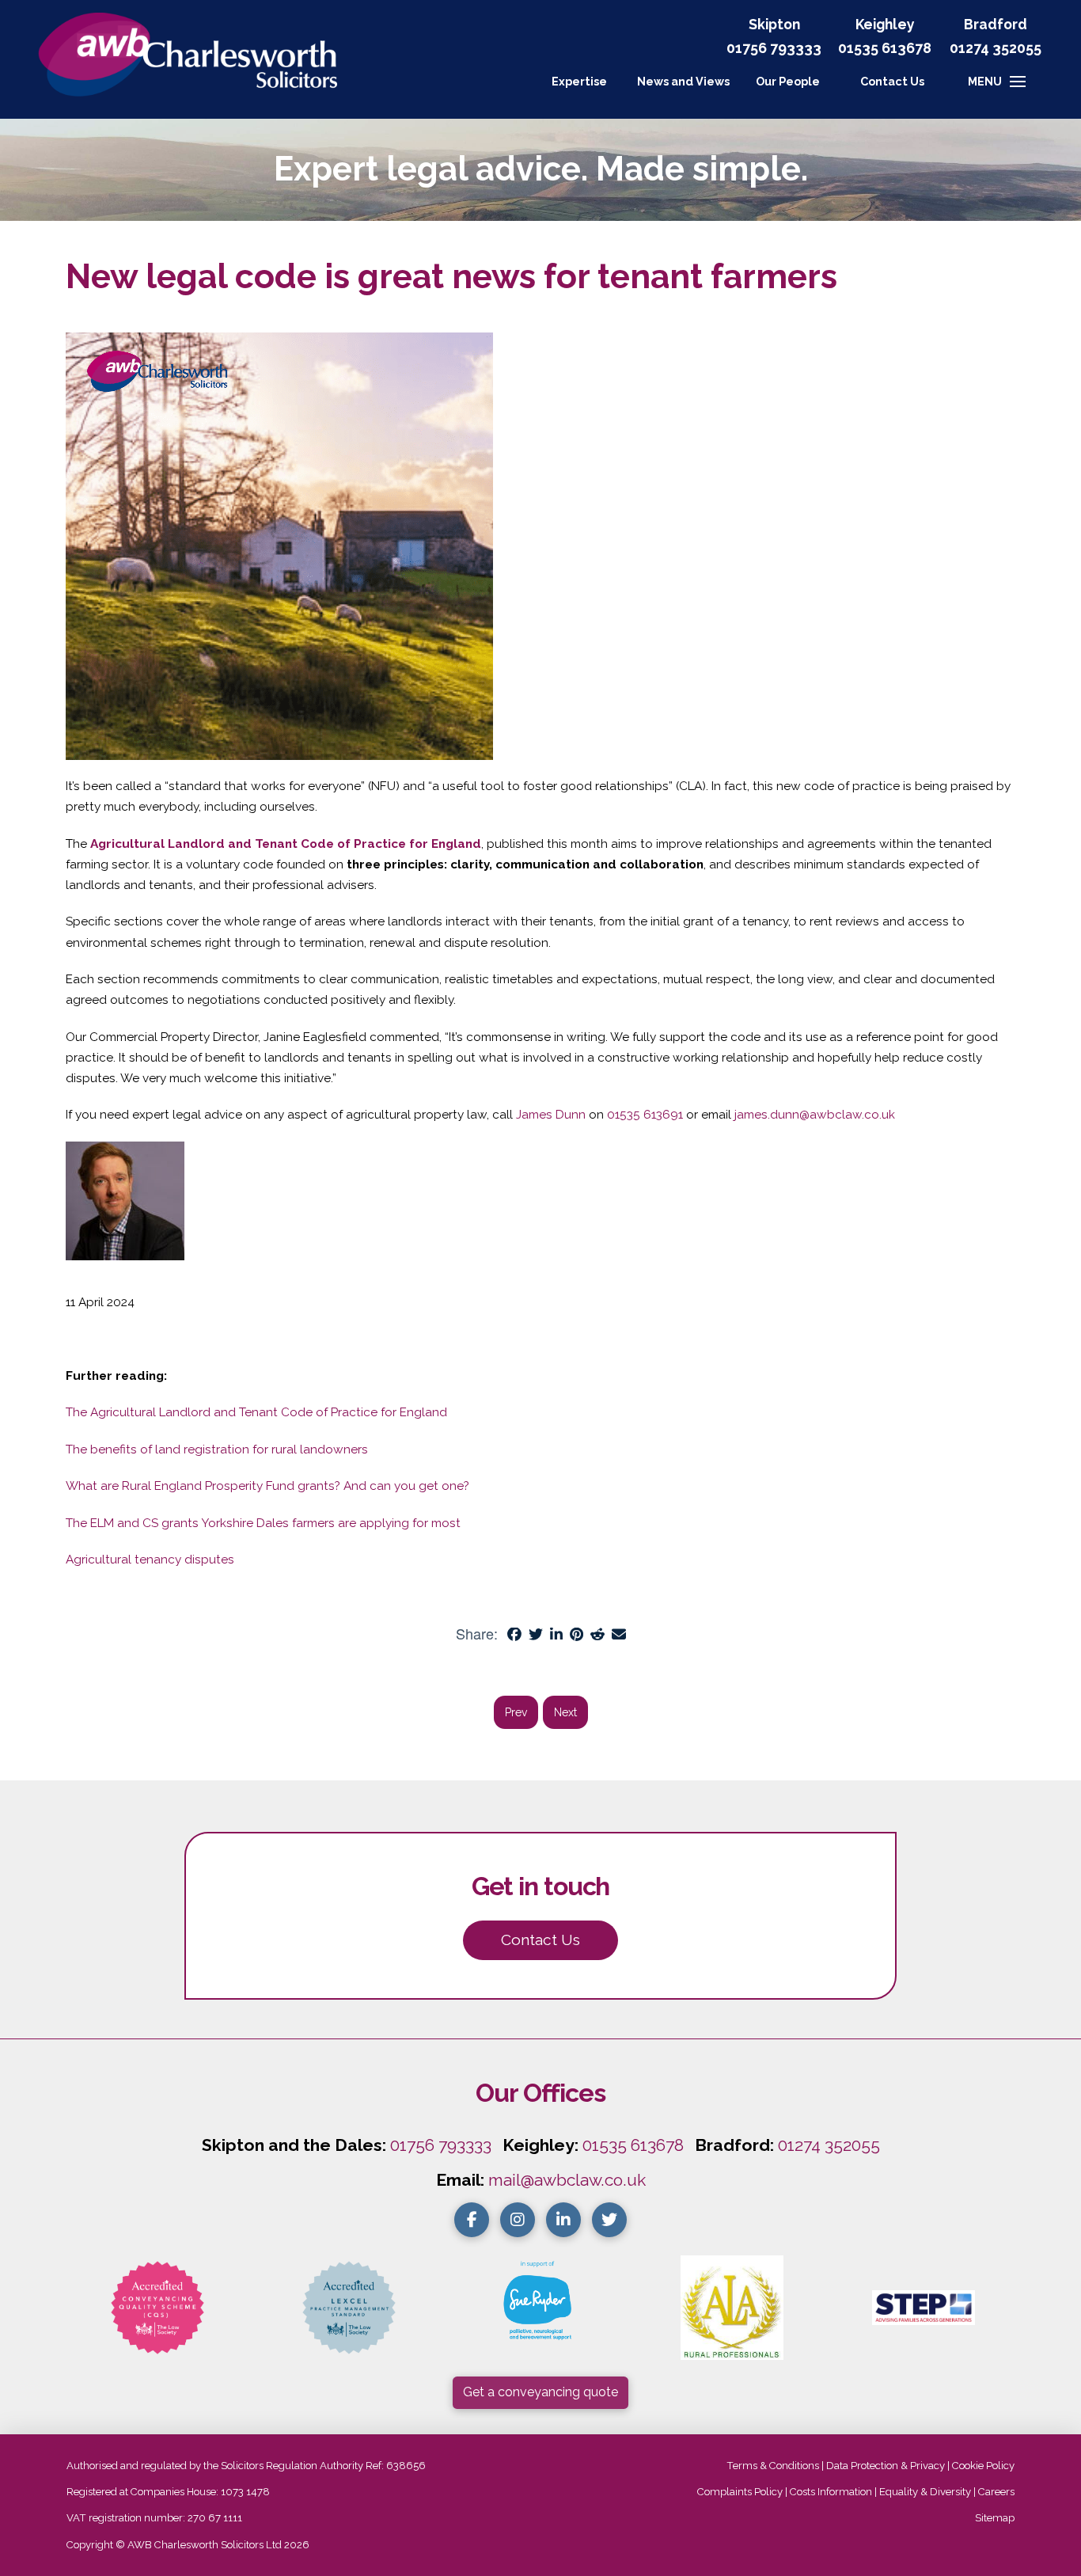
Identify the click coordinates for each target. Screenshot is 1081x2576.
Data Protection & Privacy (886, 2466)
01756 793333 (774, 48)
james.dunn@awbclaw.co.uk (815, 1115)
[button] (892, 82)
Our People (788, 81)
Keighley (885, 24)
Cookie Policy (983, 2466)
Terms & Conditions (773, 2466)
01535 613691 (645, 1115)
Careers (996, 2492)
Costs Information (831, 2492)
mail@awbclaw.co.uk (567, 2180)
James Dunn (551, 1115)
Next (565, 1712)
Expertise (579, 81)
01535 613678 (633, 2145)
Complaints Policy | (743, 2492)
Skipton (774, 24)
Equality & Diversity (925, 2492)
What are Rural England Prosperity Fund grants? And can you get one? (267, 1486)
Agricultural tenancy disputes (150, 1560)
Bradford (996, 24)
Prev (516, 1712)
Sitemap (995, 2518)
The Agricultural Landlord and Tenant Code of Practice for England (256, 1412)
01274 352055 (996, 48)
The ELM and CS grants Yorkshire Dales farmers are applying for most (263, 1523)
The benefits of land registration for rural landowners (217, 1449)
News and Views (683, 81)
